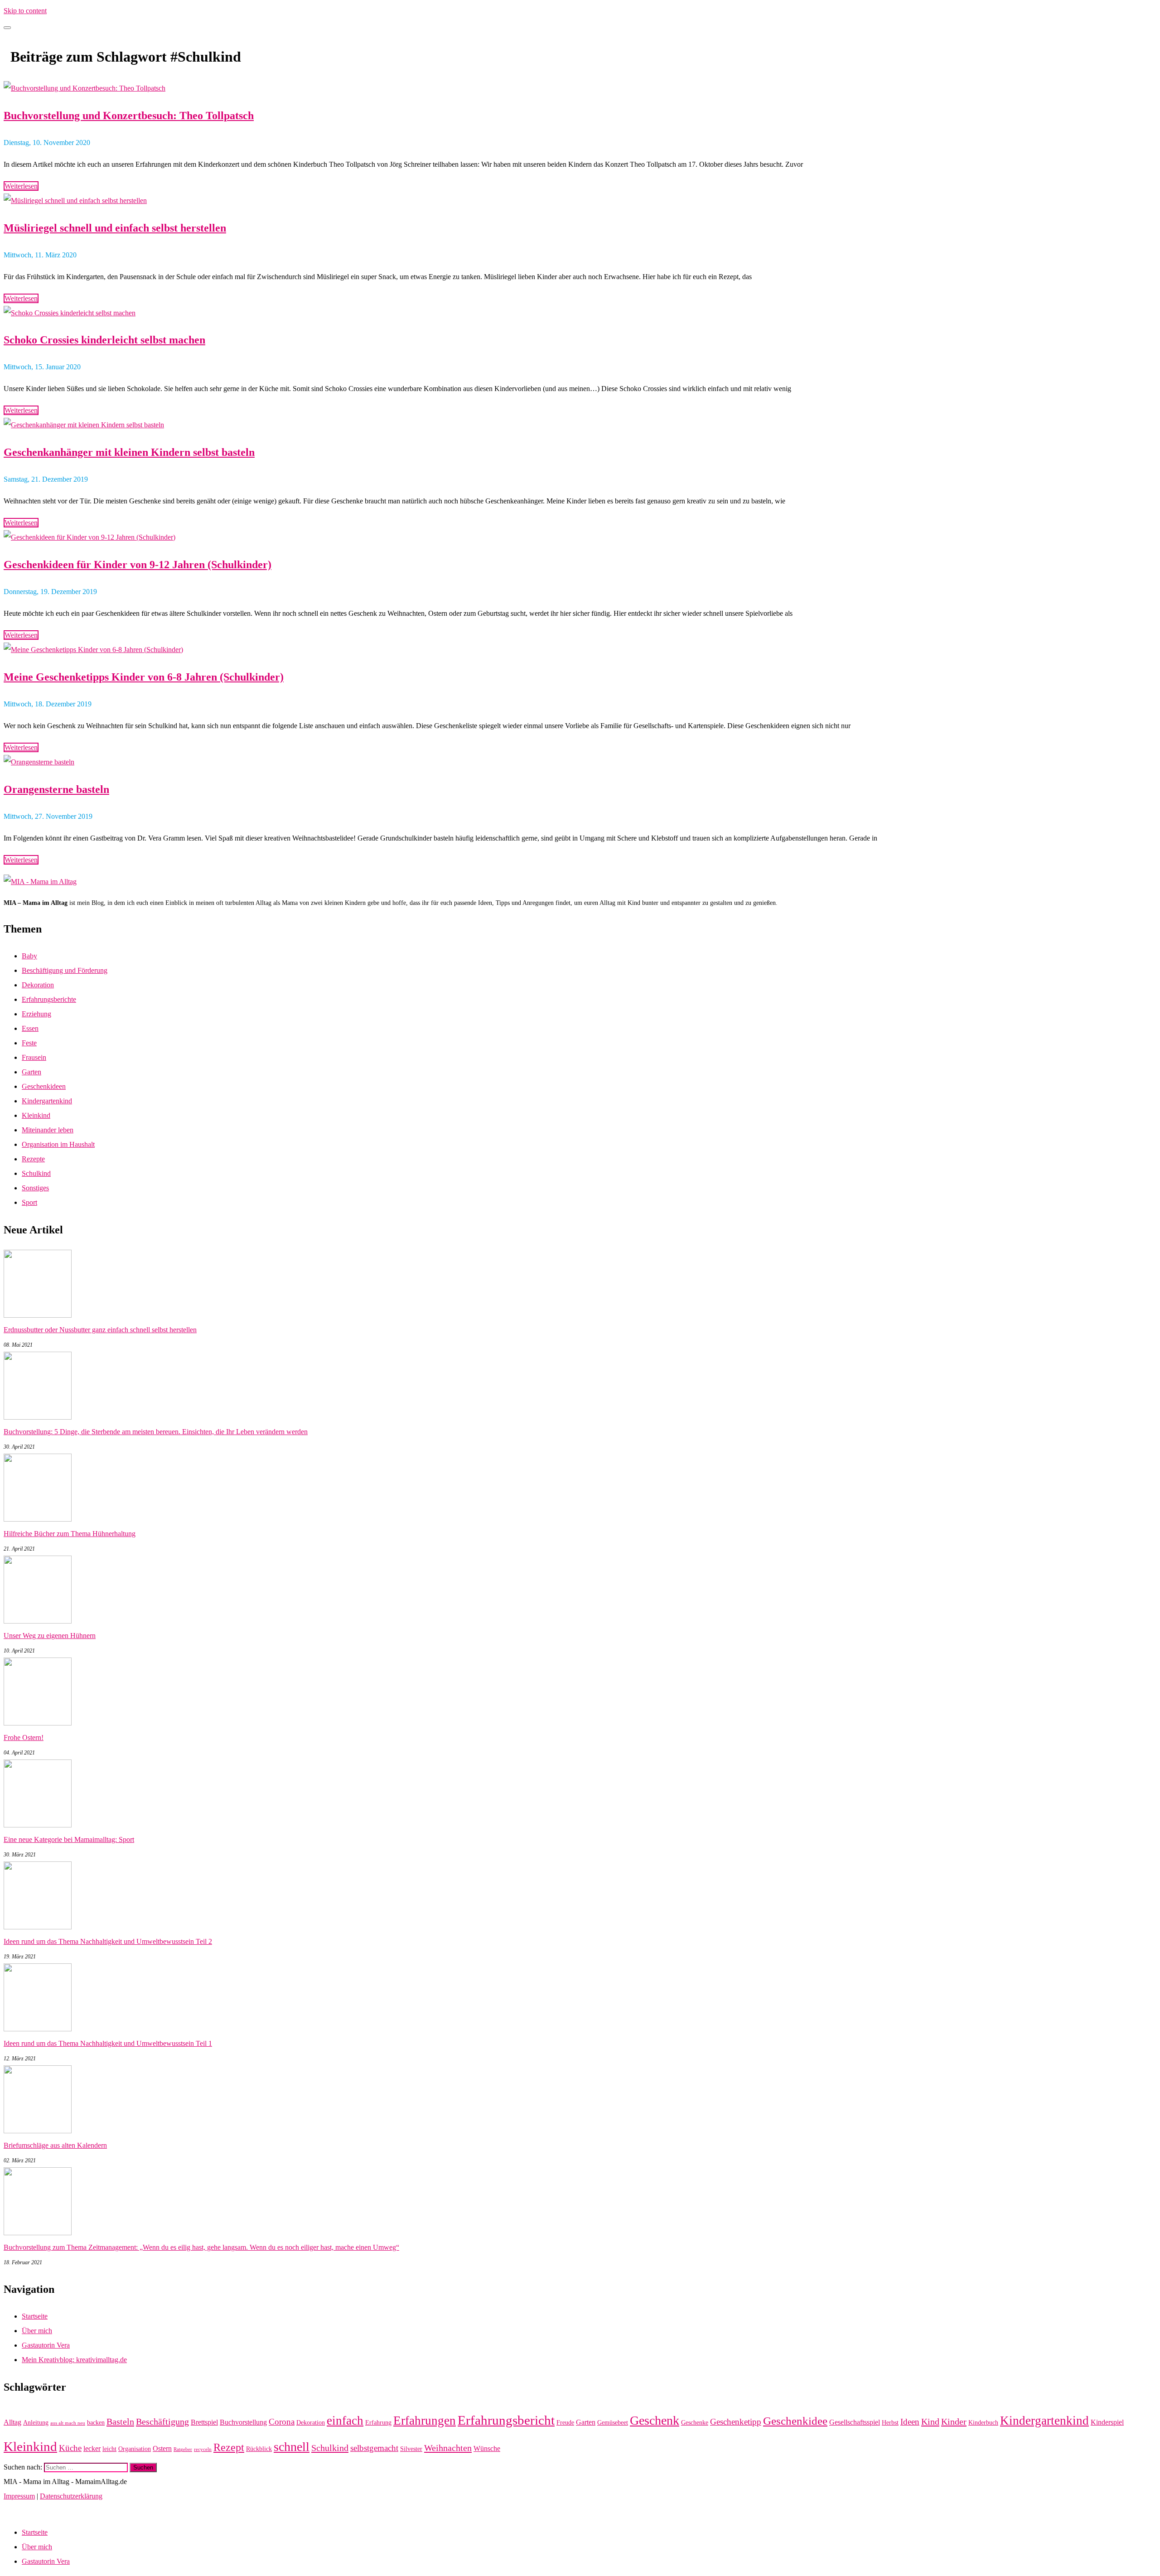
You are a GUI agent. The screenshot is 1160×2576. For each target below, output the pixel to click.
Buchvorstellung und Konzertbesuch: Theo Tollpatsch (129, 116)
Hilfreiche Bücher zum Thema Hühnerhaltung (70, 1534)
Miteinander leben (48, 1130)
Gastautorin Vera (46, 2345)
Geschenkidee (795, 2421)
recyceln (203, 2449)
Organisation (135, 2449)
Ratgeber (183, 2449)
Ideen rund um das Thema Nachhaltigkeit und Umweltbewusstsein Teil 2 (108, 1941)
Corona (282, 2422)
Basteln (120, 2421)
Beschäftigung (162, 2421)
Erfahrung (378, 2423)
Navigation (19, 2511)
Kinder (954, 2421)
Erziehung (36, 1014)
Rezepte (33, 1159)
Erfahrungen (425, 2421)
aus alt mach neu (68, 2423)
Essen (30, 1028)
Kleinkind (36, 1115)
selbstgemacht (374, 2448)
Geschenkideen (44, 1086)
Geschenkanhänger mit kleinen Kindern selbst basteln (129, 452)
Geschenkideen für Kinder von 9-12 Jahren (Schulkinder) (138, 565)
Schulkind (36, 1173)
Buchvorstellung (243, 2422)
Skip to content (25, 11)
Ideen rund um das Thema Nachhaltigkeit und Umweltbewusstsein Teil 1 (108, 2043)
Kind (930, 2421)
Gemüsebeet (613, 2423)
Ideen (910, 2422)
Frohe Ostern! (24, 1737)
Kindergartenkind (47, 1101)
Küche (70, 2448)
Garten (31, 1072)
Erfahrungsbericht (506, 2420)
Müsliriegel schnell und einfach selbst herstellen (115, 228)
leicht (109, 2449)
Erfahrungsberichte (49, 999)
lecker (92, 2448)
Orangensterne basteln (56, 789)
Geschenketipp (736, 2422)
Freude (565, 2423)
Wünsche (487, 2448)
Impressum (19, 2496)
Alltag (12, 2422)
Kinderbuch (983, 2423)
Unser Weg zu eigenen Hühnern (50, 1636)
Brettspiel (204, 2422)
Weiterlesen (21, 186)
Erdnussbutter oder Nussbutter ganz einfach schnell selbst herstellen (100, 1330)
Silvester (411, 2449)
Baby (29, 956)
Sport (29, 1202)
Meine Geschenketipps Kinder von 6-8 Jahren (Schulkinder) (144, 677)
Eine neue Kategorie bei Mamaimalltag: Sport (69, 1839)
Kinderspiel (1107, 2422)
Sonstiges (35, 1188)
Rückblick (259, 2449)
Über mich (37, 2331)
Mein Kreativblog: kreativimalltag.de (74, 2360)
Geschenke (695, 2423)
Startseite (35, 2316)
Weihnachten (448, 2448)
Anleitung (36, 2423)
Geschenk (655, 2420)
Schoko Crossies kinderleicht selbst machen (104, 340)
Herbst (890, 2423)
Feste (29, 1043)
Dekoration (38, 985)
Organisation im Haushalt (58, 1144)
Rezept (229, 2447)
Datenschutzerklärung (71, 2496)
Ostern (162, 2448)
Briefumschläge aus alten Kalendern (55, 2145)
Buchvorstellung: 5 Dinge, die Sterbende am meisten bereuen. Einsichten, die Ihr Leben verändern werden (156, 1432)
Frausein (34, 1057)
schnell (292, 2447)
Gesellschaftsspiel (855, 2422)
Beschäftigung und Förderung (65, 970)
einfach (345, 2421)
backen (96, 2423)
